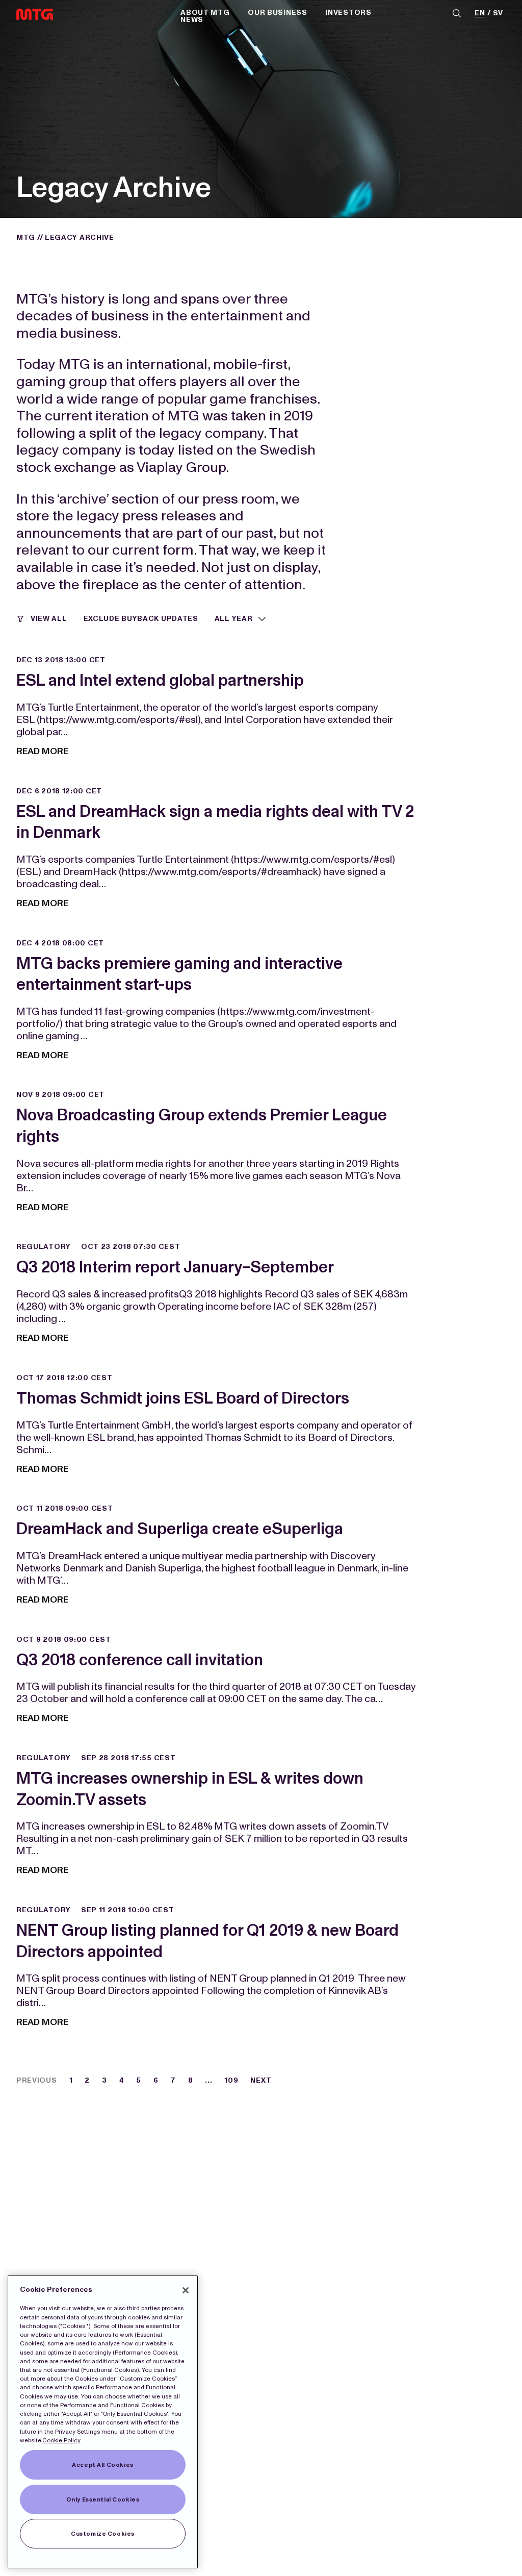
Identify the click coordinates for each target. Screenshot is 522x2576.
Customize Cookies (103, 2534)
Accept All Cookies (102, 2465)
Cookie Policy (61, 2440)
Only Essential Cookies (103, 2499)
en (480, 14)
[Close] (186, 2290)
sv (498, 14)
